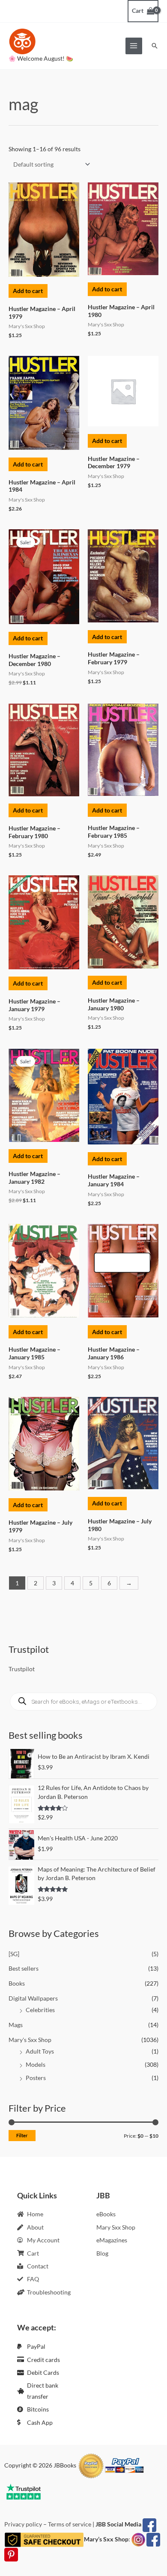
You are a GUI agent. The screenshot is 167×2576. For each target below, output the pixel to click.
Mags (16, 2025)
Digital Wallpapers (33, 1998)
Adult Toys (40, 2051)
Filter (22, 2135)
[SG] (14, 1954)
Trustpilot (22, 1669)
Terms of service (70, 2524)
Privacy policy (23, 2524)
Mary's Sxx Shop (30, 2040)
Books (17, 1983)
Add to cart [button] (28, 291)
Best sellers (24, 1968)
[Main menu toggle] (134, 46)
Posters (36, 2078)
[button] (155, 46)
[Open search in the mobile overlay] (83, 1702)
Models (36, 2064)
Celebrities (40, 2010)
